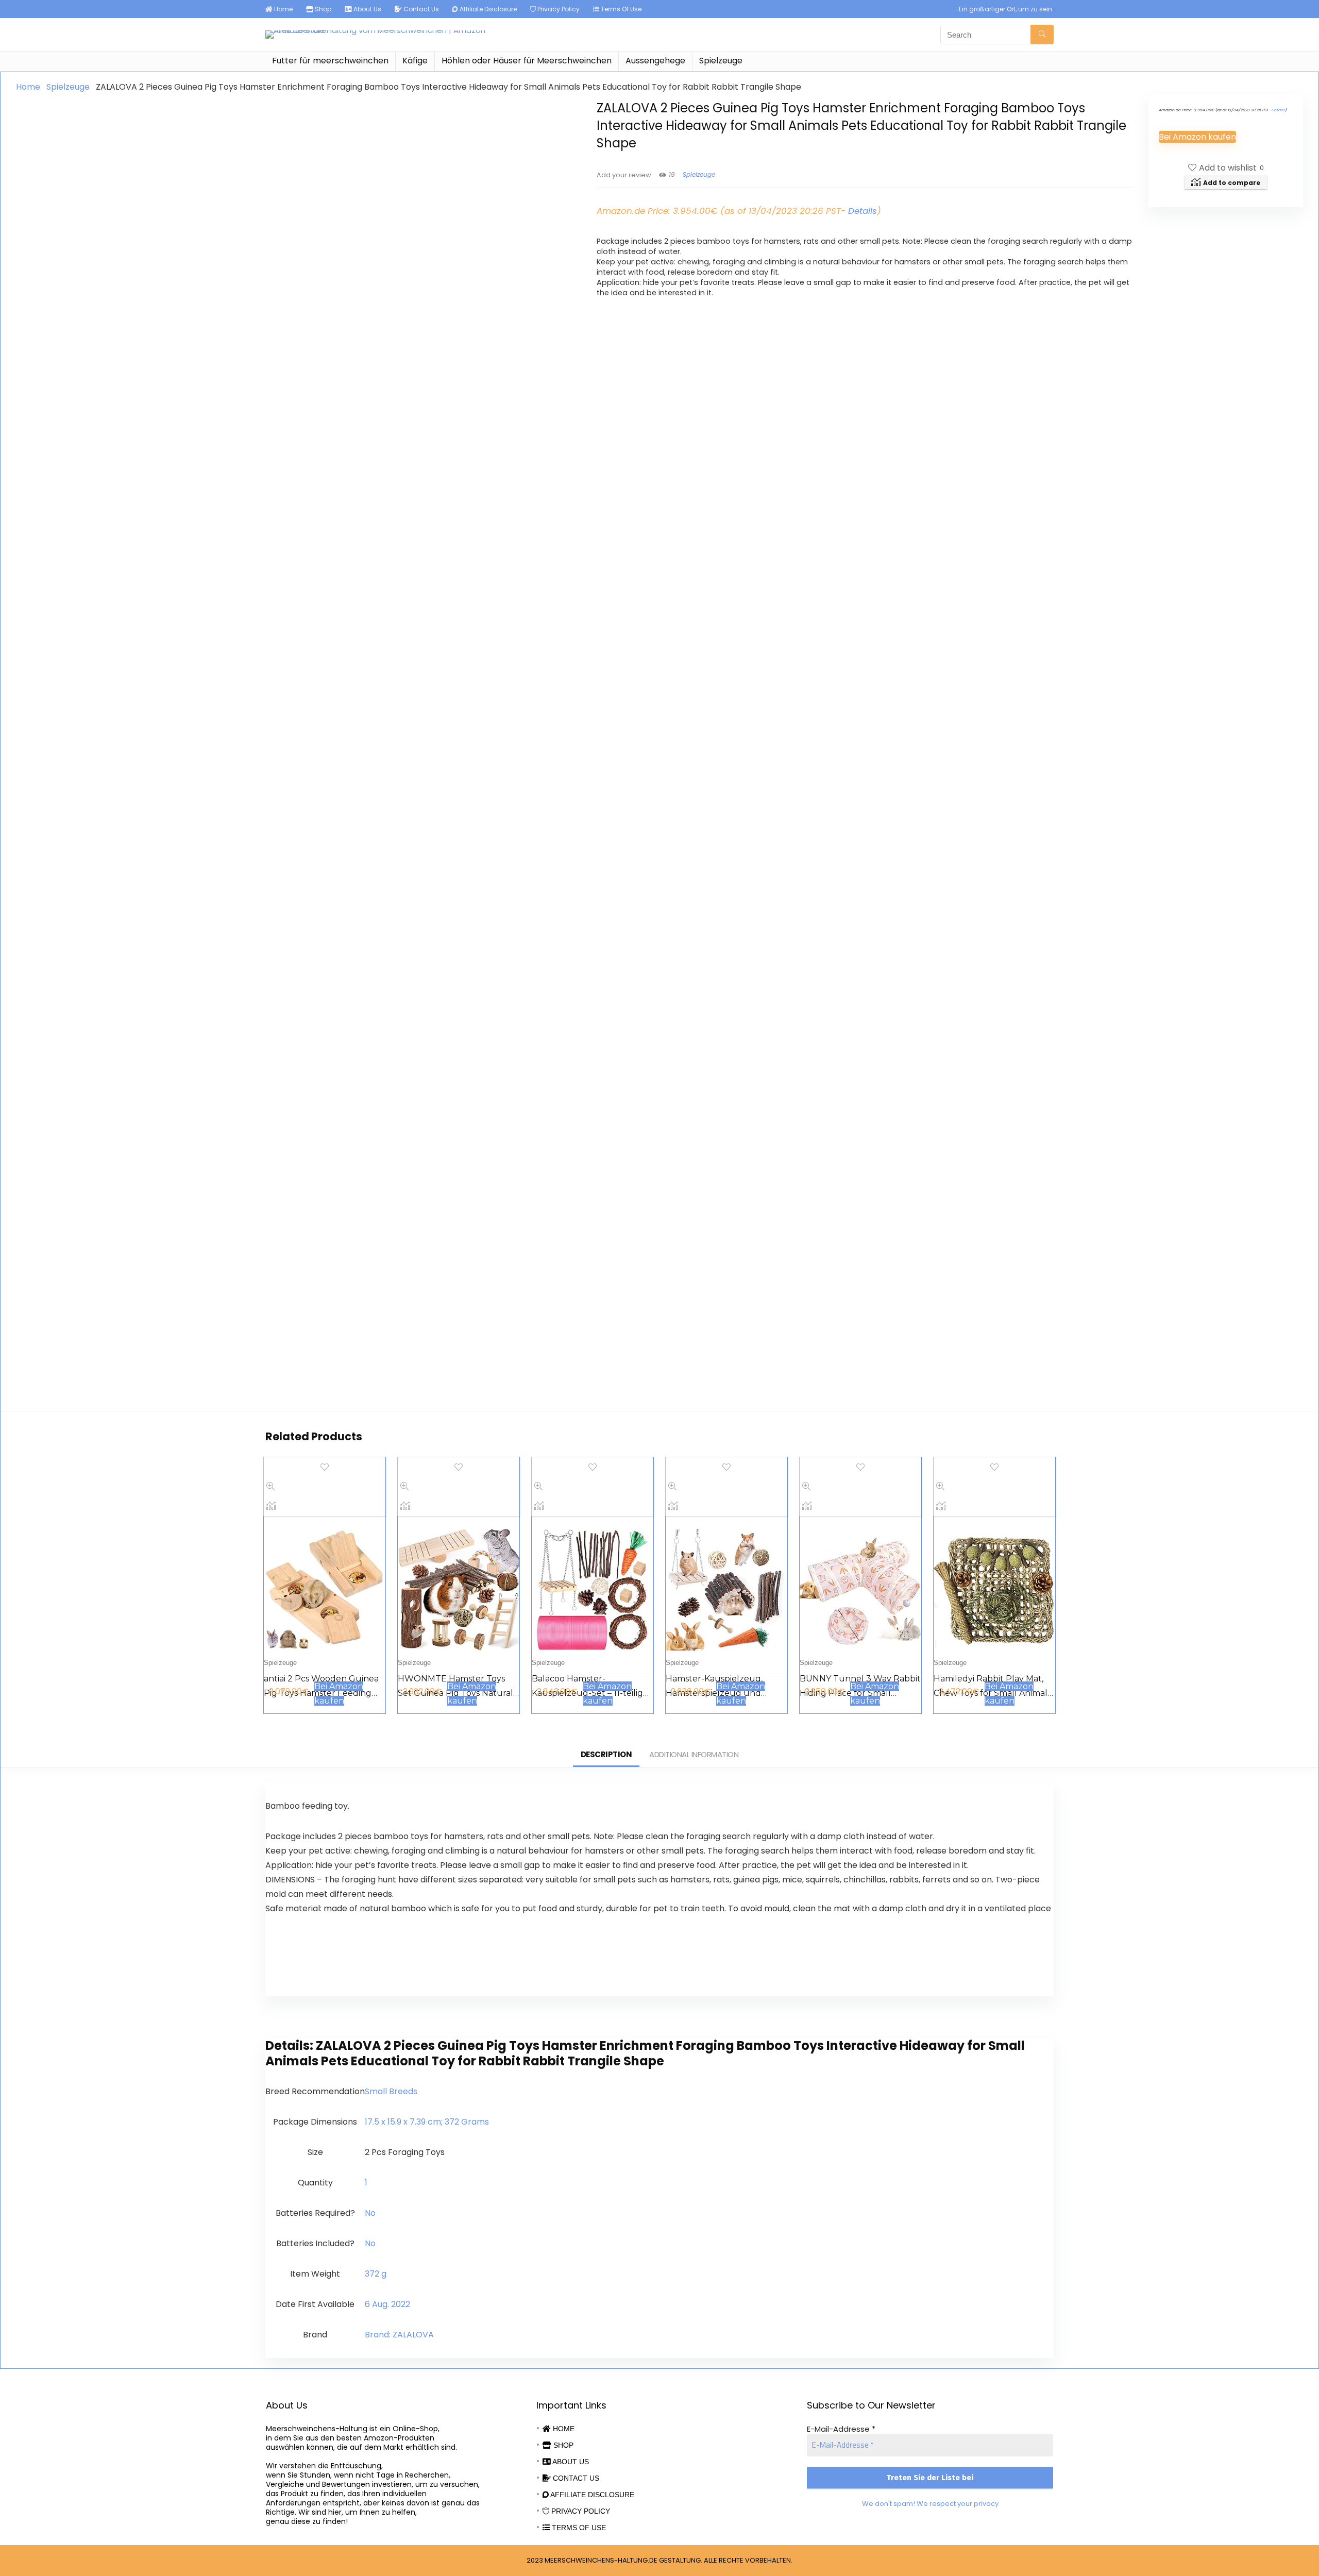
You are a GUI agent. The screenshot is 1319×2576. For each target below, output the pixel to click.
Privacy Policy (558, 9)
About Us (367, 9)
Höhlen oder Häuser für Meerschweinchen (527, 61)
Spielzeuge (721, 61)
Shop (322, 9)
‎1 (366, 2183)
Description (606, 1754)
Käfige (415, 61)
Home (283, 9)
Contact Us (420, 9)
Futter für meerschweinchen (330, 61)
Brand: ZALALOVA (399, 2335)
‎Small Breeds (391, 2091)
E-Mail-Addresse (841, 2429)
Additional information (694, 1754)
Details (863, 211)
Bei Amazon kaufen (1197, 137)
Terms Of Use (620, 9)
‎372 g (376, 2274)
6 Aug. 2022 (387, 2304)
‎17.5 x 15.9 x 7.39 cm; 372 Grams (427, 2122)
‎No (370, 2213)
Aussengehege (655, 61)
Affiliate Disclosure (487, 9)
